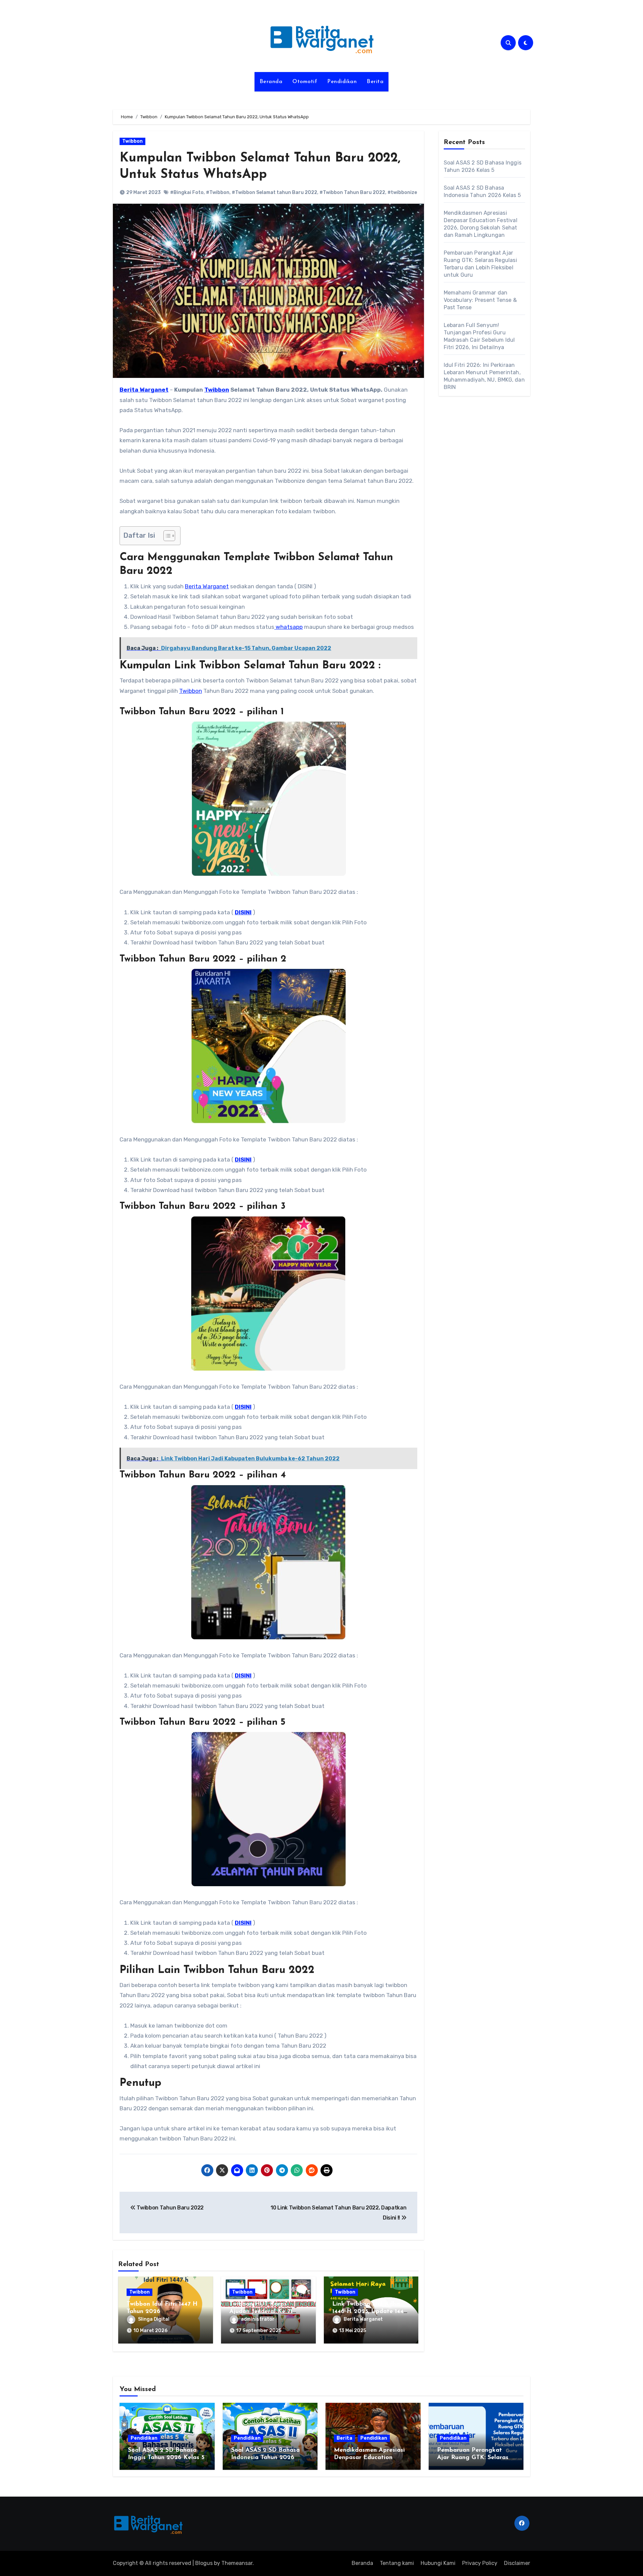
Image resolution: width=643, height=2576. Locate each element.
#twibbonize (402, 192)
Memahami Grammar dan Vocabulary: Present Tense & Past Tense (480, 300)
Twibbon (132, 141)
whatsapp (289, 627)
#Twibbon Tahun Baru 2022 (352, 192)
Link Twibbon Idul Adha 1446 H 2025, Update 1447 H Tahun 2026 (369, 2311)
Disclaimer (517, 2563)
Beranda (271, 82)
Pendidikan (342, 82)
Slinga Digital (154, 2319)
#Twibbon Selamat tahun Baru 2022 (274, 192)
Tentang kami (397, 2563)
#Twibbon (218, 192)
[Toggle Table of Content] (166, 536)
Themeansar (237, 2563)
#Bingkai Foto (187, 192)
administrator (258, 2319)
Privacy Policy (480, 2563)
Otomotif (305, 82)
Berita (375, 82)
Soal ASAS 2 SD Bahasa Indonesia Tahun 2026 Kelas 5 (265, 2458)
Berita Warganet (207, 586)
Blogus (204, 2563)
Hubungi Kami (438, 2563)
